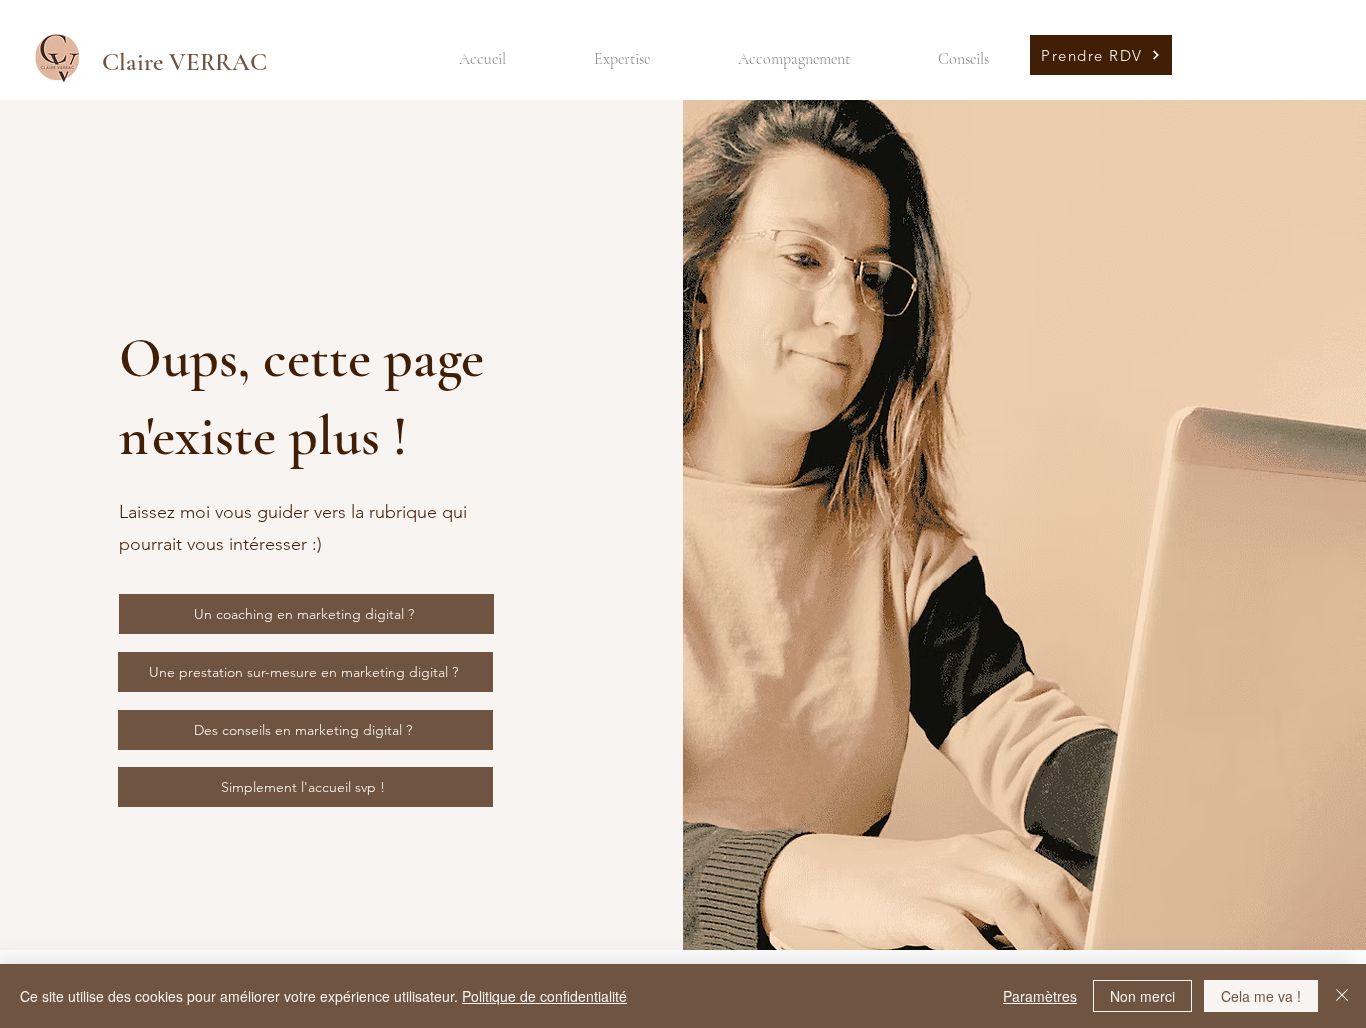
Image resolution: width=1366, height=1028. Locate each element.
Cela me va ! (1261, 996)
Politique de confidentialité (544, 996)
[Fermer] (1342, 996)
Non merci (1142, 996)
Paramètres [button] (1040, 996)
